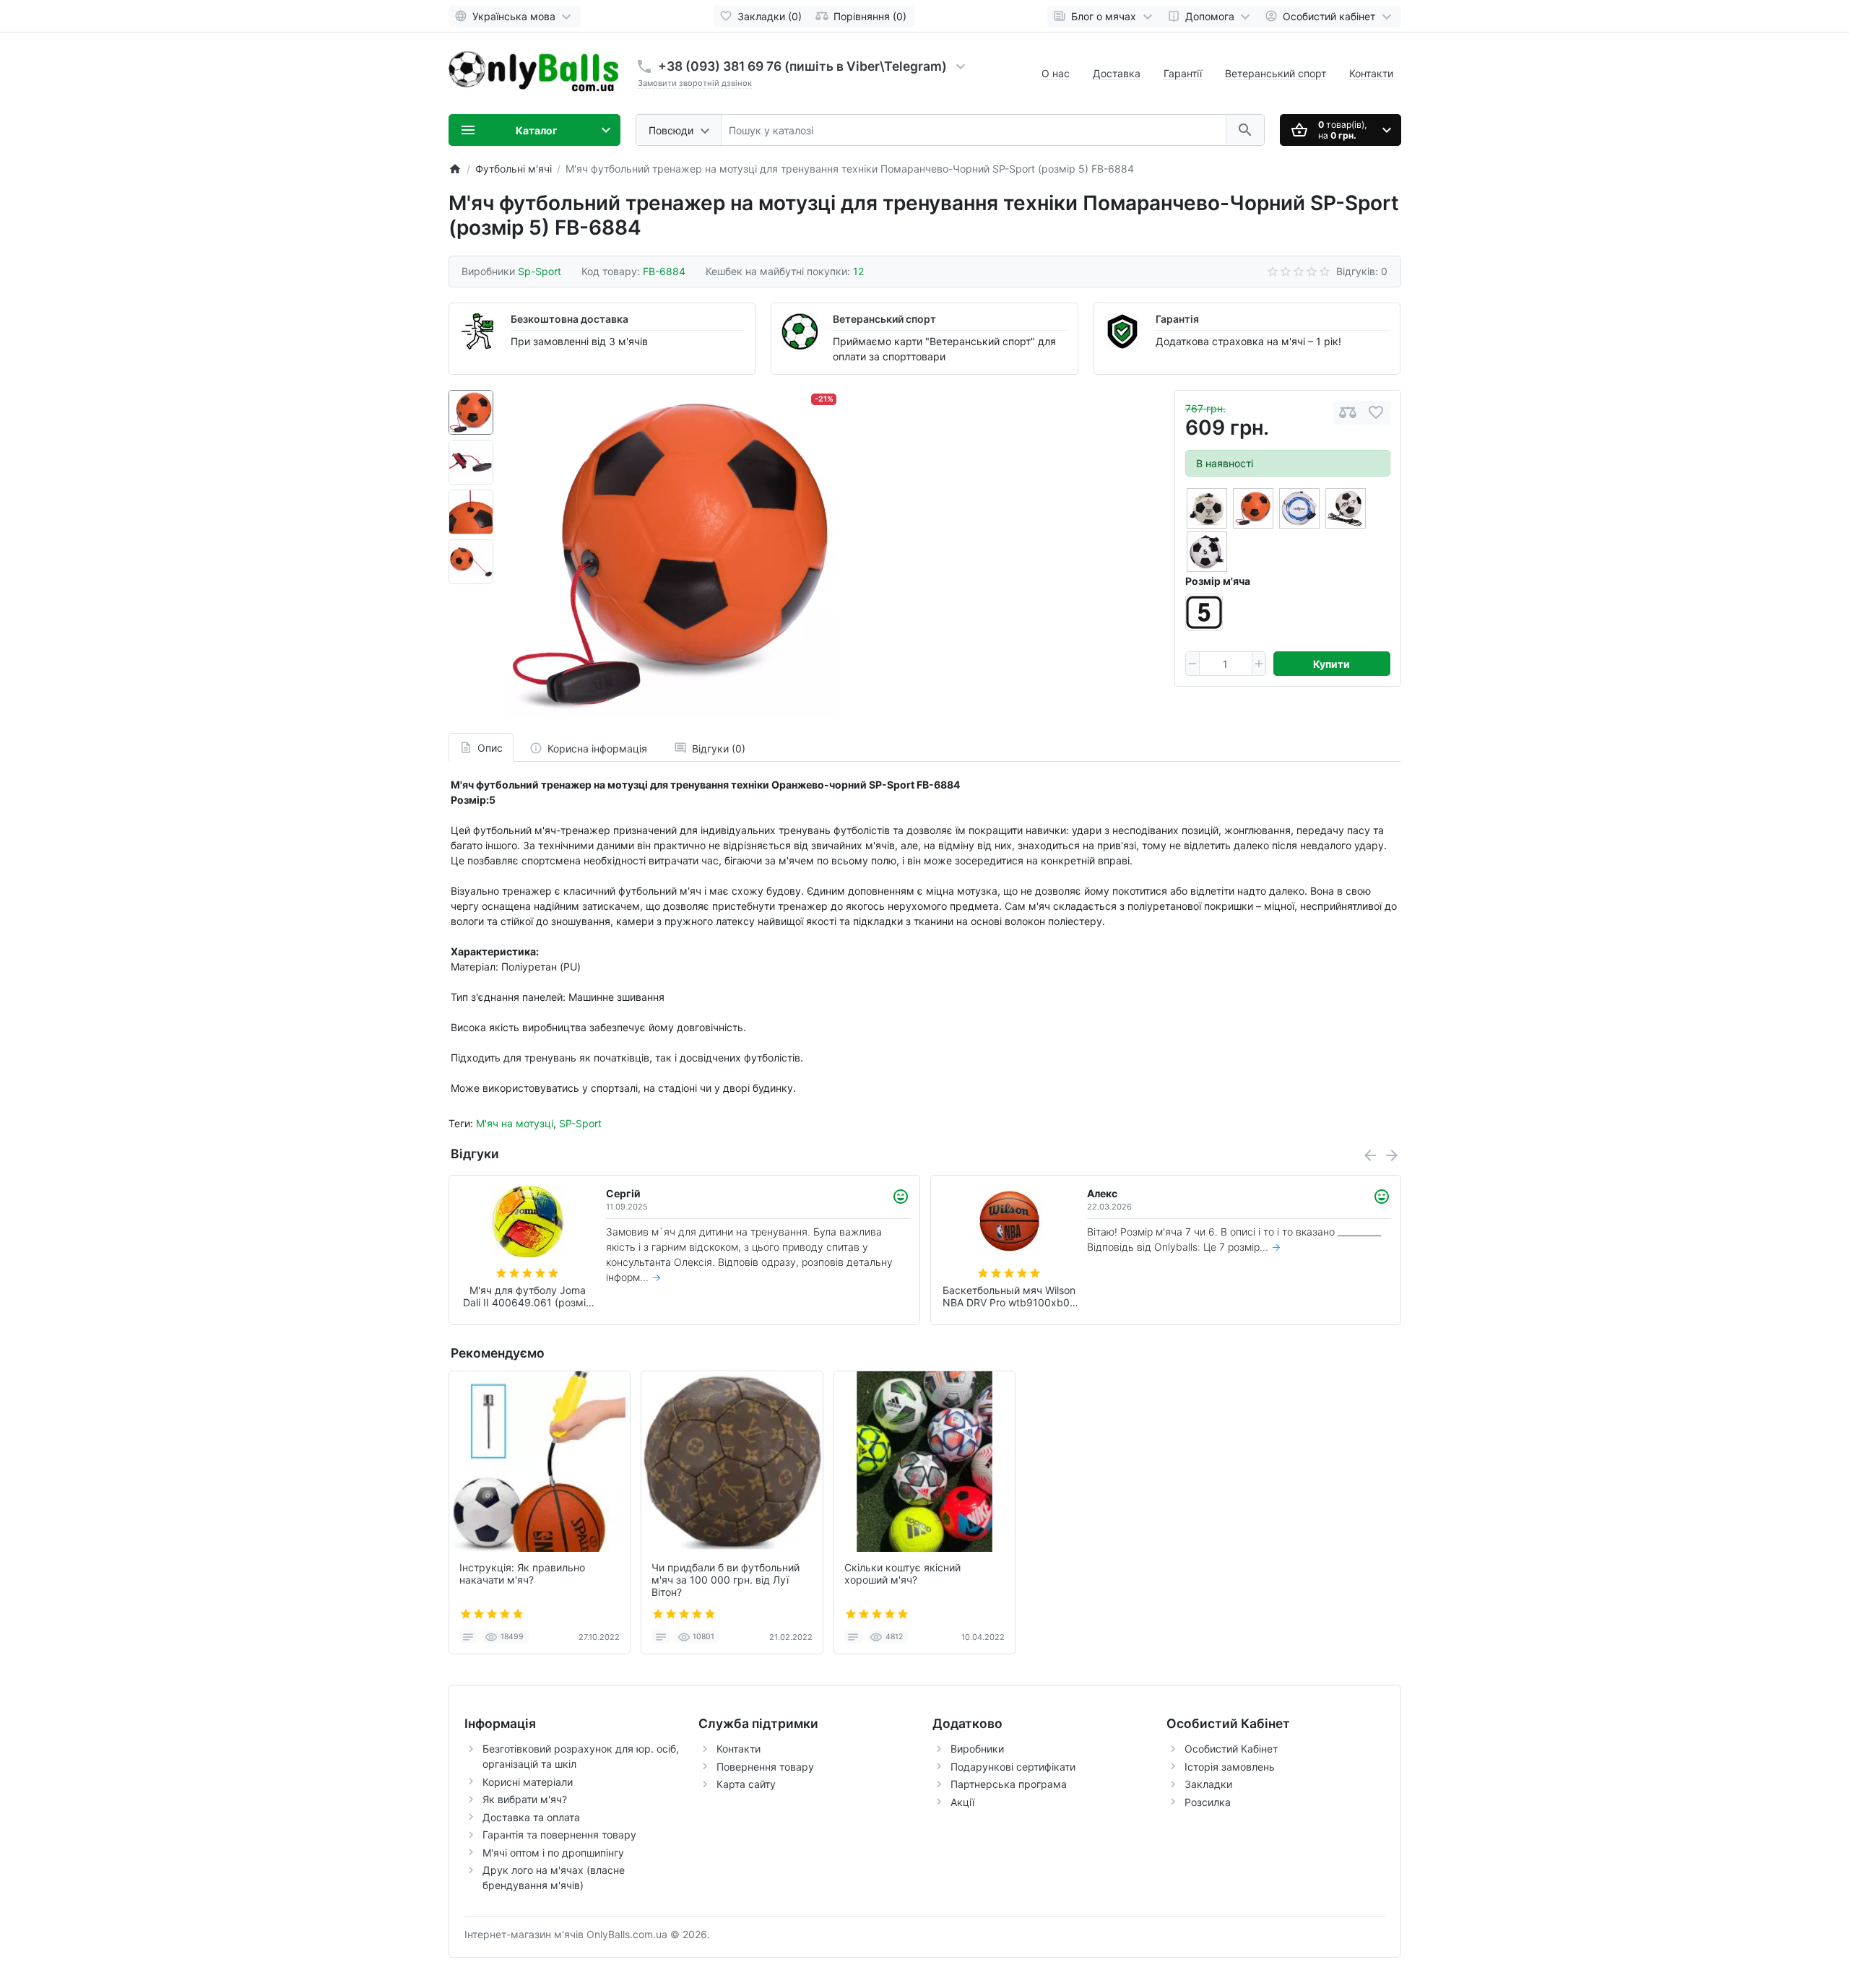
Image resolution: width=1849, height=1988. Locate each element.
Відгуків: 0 (1362, 271)
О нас (1056, 73)
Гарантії (1183, 73)
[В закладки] (1376, 413)
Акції (962, 1802)
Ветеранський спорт (1276, 73)
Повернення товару (765, 1767)
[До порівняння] (1348, 413)
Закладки (1208, 1784)
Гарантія (1177, 319)
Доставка (1117, 73)
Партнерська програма (1009, 1784)
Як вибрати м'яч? (525, 1799)
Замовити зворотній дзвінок (695, 83)
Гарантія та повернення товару (559, 1835)
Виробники (977, 1749)
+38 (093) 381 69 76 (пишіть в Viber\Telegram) (802, 66)
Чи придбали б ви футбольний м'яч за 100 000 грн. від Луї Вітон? (726, 1580)
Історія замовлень (1230, 1767)
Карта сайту (746, 1784)
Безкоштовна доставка (570, 319)
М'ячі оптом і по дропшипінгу (553, 1853)
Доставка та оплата (531, 1817)
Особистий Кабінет (1231, 1749)
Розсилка (1208, 1802)
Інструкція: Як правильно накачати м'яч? (522, 1574)
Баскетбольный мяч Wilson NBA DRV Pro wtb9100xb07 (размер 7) (1009, 1297)
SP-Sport (580, 1123)
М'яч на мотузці (515, 1123)
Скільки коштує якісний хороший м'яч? (902, 1574)
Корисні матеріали (528, 1782)
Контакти (1371, 73)
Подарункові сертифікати (1013, 1767)
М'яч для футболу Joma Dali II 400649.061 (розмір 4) (528, 1297)
